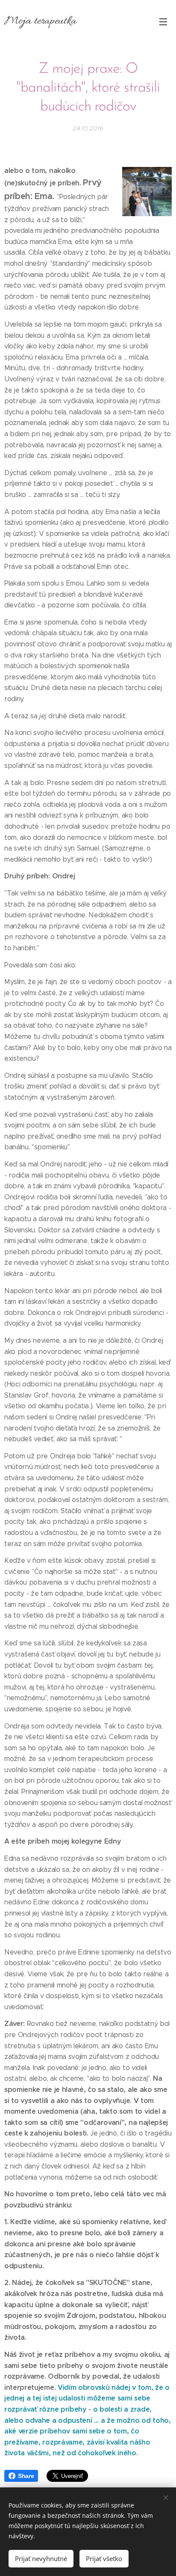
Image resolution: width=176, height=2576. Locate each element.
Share (26, 2476)
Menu (163, 21)
